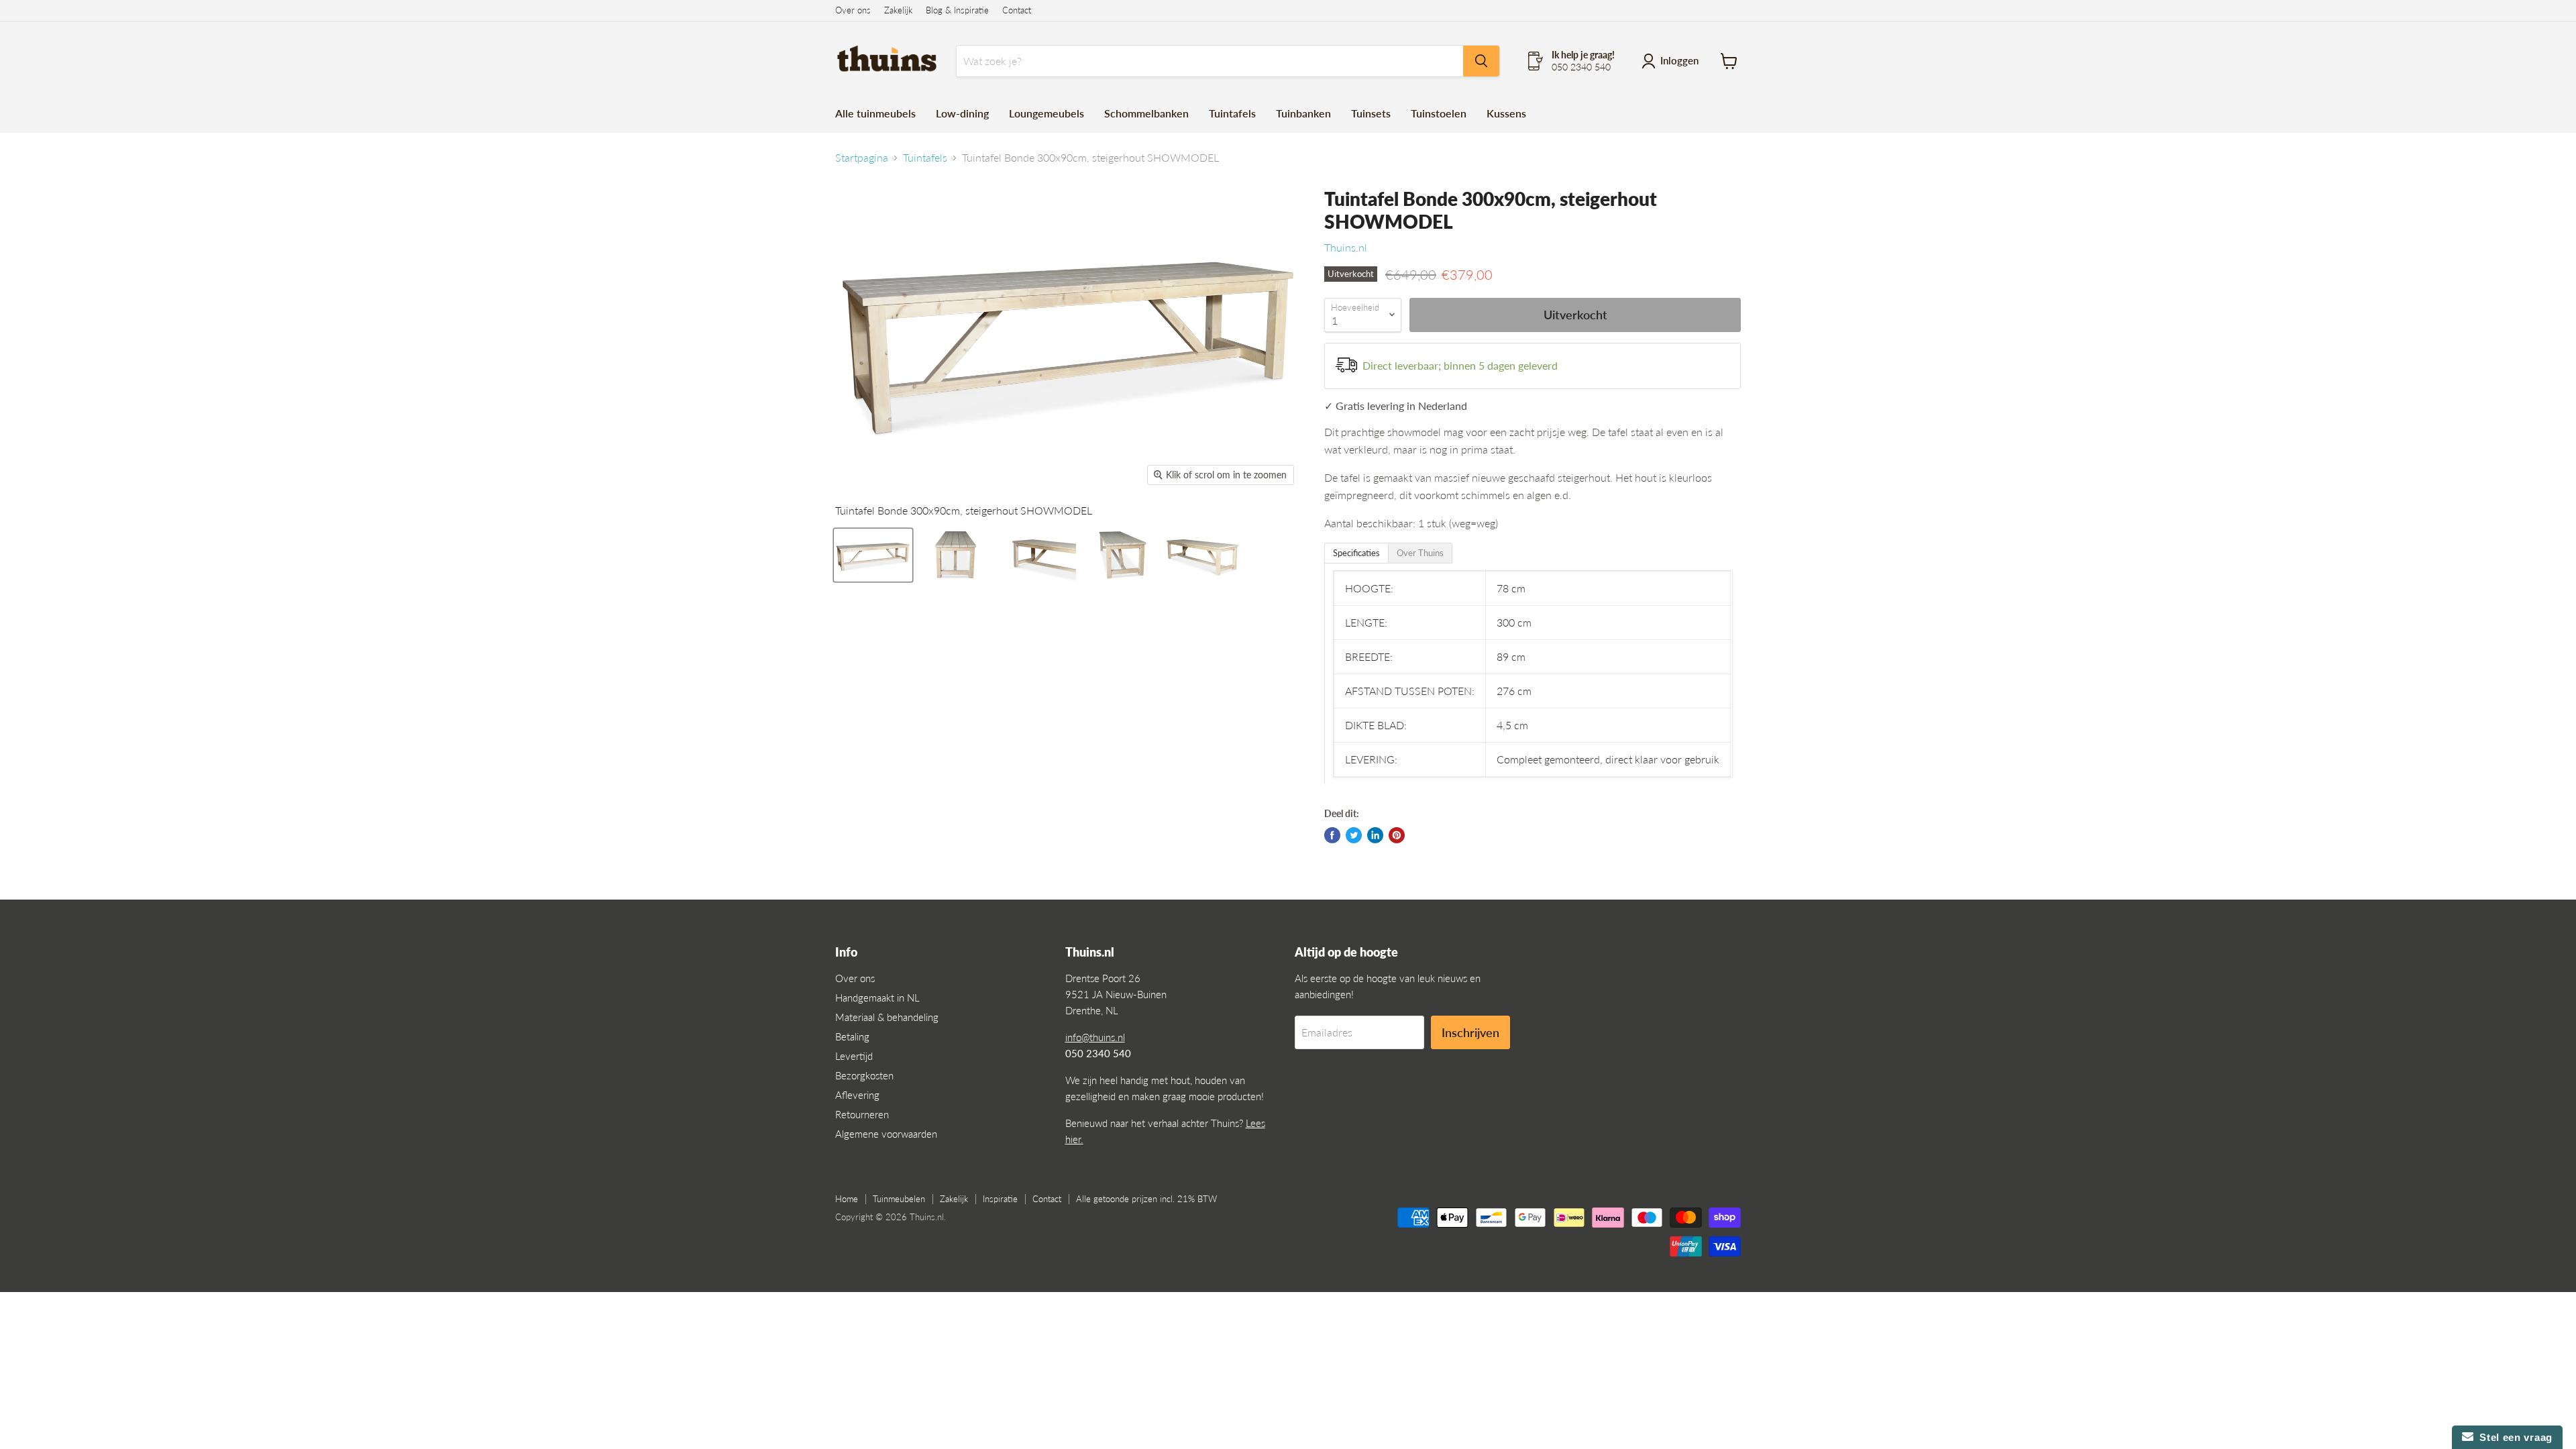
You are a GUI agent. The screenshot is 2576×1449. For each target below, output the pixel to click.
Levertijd (854, 1056)
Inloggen (1679, 60)
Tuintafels (1232, 113)
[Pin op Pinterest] (1397, 835)
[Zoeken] (1481, 61)
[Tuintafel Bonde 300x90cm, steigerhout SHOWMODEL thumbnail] (873, 555)
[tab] (1356, 553)
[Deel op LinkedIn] (1375, 835)
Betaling (852, 1036)
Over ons (853, 10)
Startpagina (862, 158)
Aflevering (857, 1095)
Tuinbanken (1303, 113)
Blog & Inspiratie (957, 10)
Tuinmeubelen (899, 1199)
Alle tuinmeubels (875, 113)
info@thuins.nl (1095, 1037)
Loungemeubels (1046, 113)
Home (847, 1199)
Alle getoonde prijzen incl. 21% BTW (1146, 1199)
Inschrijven (1470, 1032)
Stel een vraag (2513, 1437)
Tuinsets (1371, 113)
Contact (1017, 10)
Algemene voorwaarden (886, 1134)
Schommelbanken (1146, 113)
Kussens (1506, 113)
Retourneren (862, 1114)
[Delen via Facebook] (1332, 835)
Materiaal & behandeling (887, 1017)
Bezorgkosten (864, 1075)
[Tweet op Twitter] (1354, 835)
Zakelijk (898, 10)
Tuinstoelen (1439, 113)
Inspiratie (1000, 1199)
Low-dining (962, 113)
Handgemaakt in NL (877, 998)
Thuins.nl (1346, 247)
